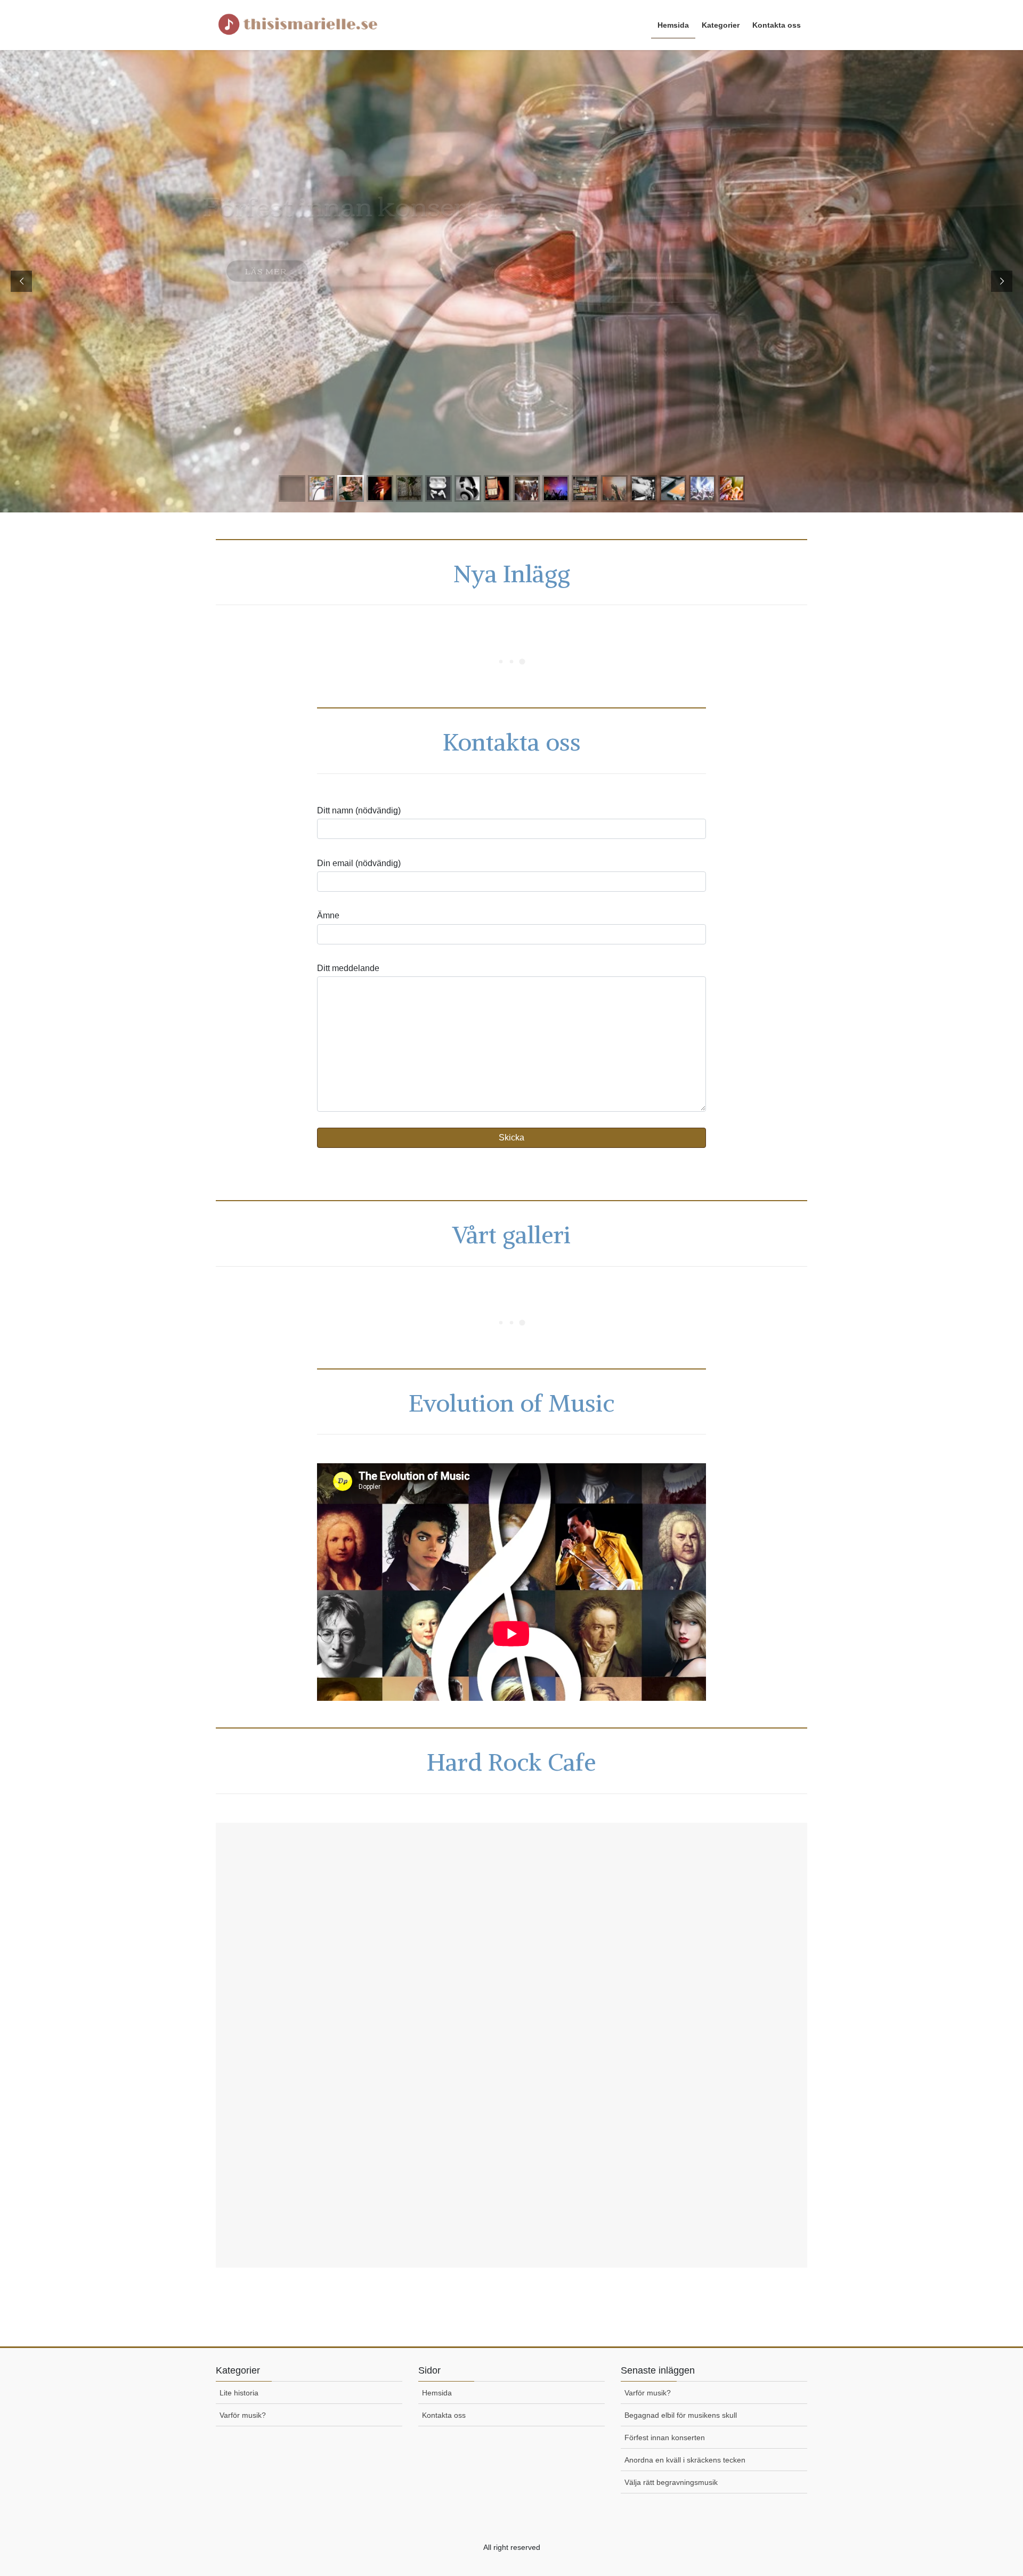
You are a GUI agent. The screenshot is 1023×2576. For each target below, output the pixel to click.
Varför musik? (243, 2415)
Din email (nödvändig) (359, 863)
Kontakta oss (444, 2415)
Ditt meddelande (348, 968)
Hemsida (437, 2393)
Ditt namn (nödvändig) (359, 810)
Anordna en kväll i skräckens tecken (685, 2460)
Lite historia (239, 2393)
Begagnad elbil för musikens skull (681, 2415)
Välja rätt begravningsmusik (671, 2482)
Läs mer (267, 249)
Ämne (328, 915)
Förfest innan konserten (665, 2438)
